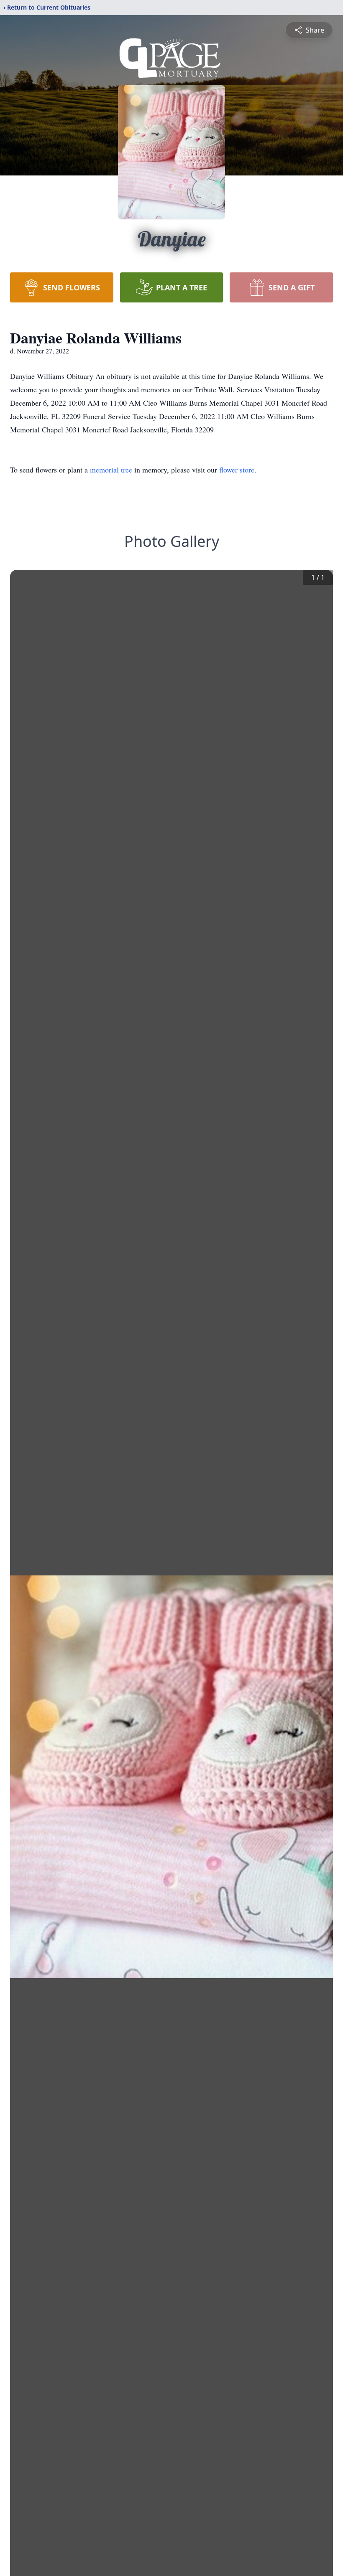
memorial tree (111, 470)
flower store (237, 470)
